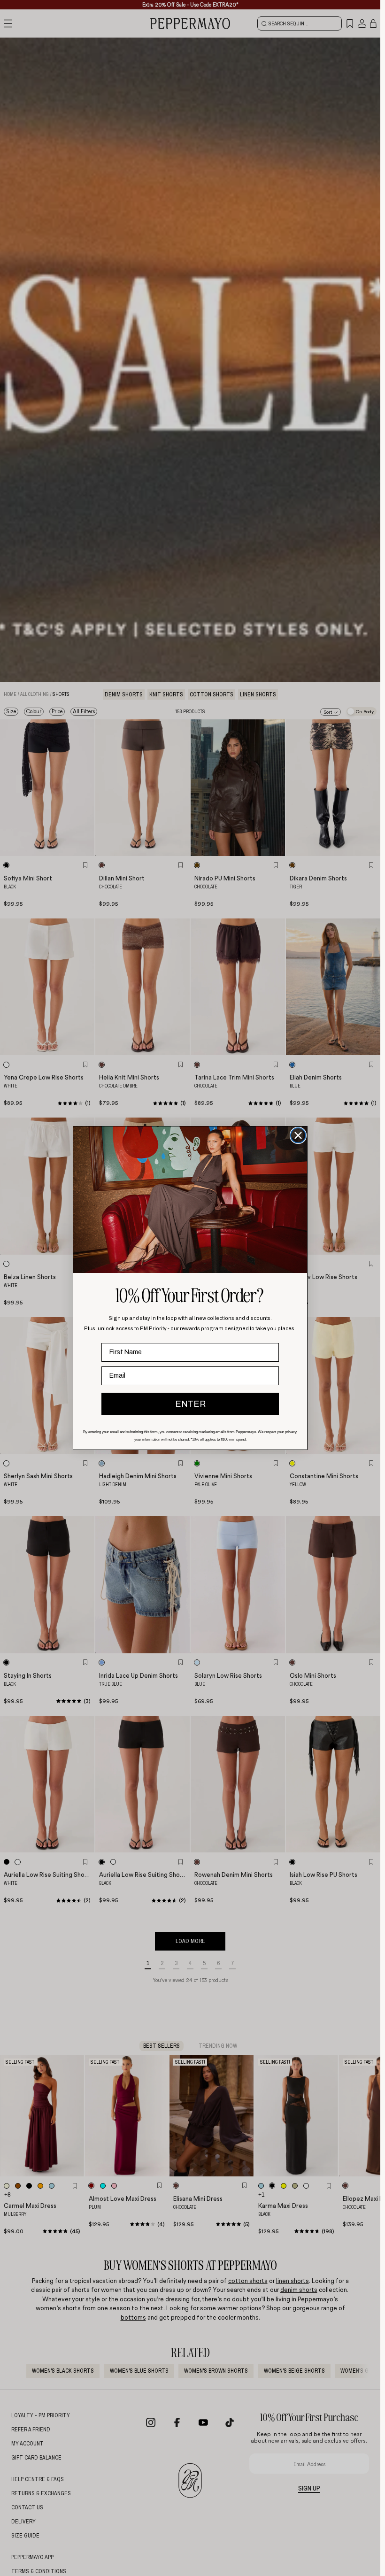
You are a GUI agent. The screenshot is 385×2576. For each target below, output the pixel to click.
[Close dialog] (298, 1135)
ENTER (190, 1404)
